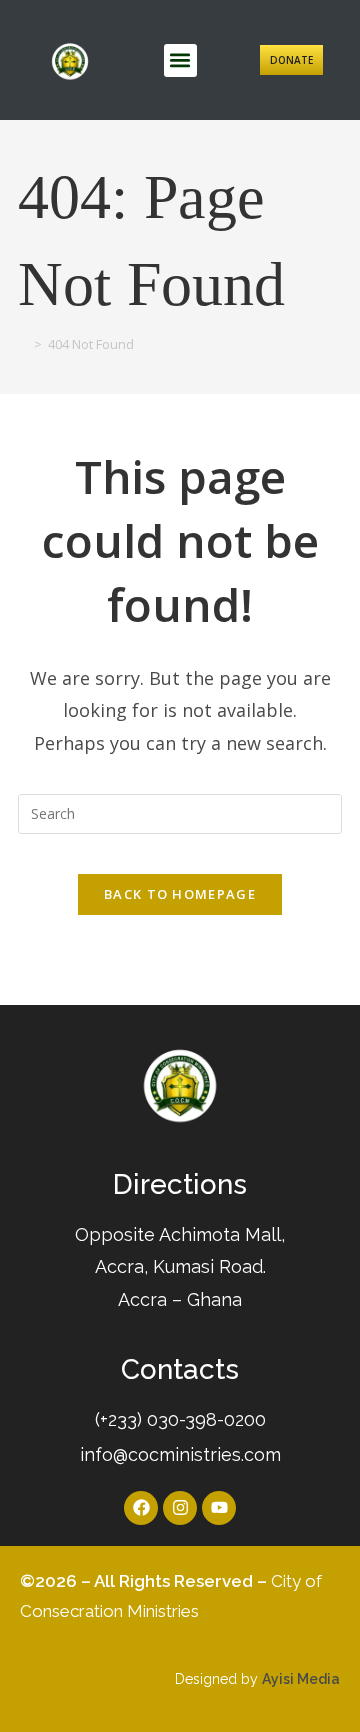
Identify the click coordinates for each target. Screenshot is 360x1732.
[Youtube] (219, 1508)
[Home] (23, 344)
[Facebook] (141, 1508)
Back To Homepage (180, 894)
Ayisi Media (301, 1679)
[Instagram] (180, 1508)
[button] (180, 60)
